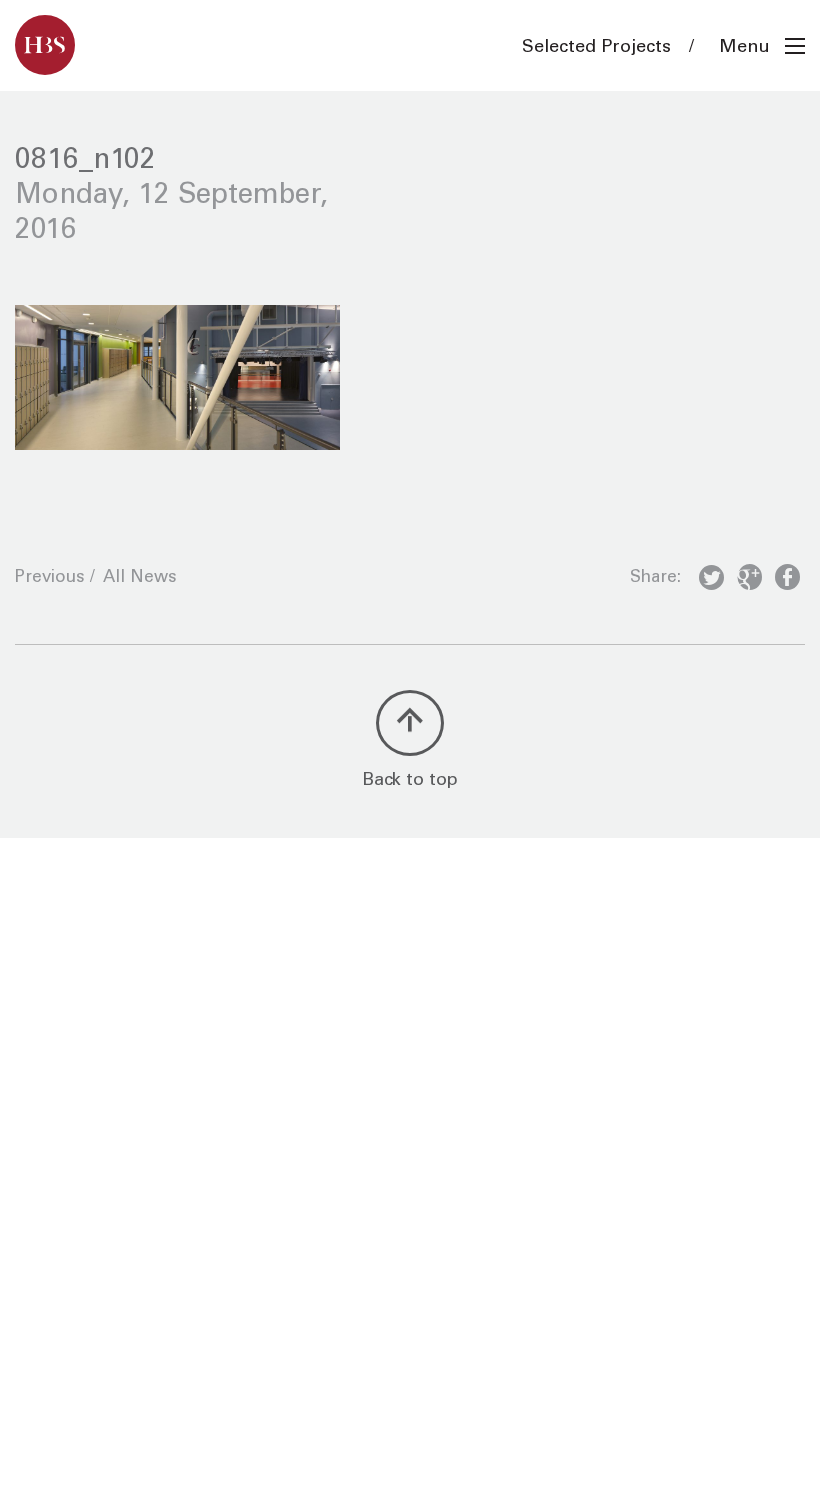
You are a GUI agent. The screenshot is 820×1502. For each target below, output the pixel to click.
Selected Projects (596, 48)
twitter (711, 580)
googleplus (749, 580)
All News (140, 578)
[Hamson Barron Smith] (45, 45)
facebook (787, 580)
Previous (50, 578)
